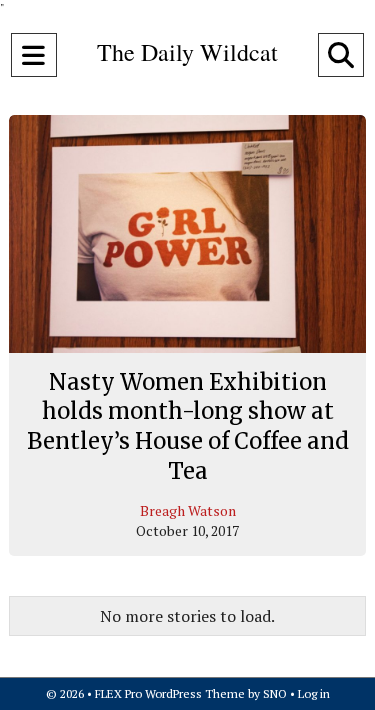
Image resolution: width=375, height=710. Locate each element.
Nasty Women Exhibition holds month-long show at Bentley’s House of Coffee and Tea (188, 426)
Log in (314, 693)
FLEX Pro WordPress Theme (170, 693)
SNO (275, 693)
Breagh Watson (188, 510)
